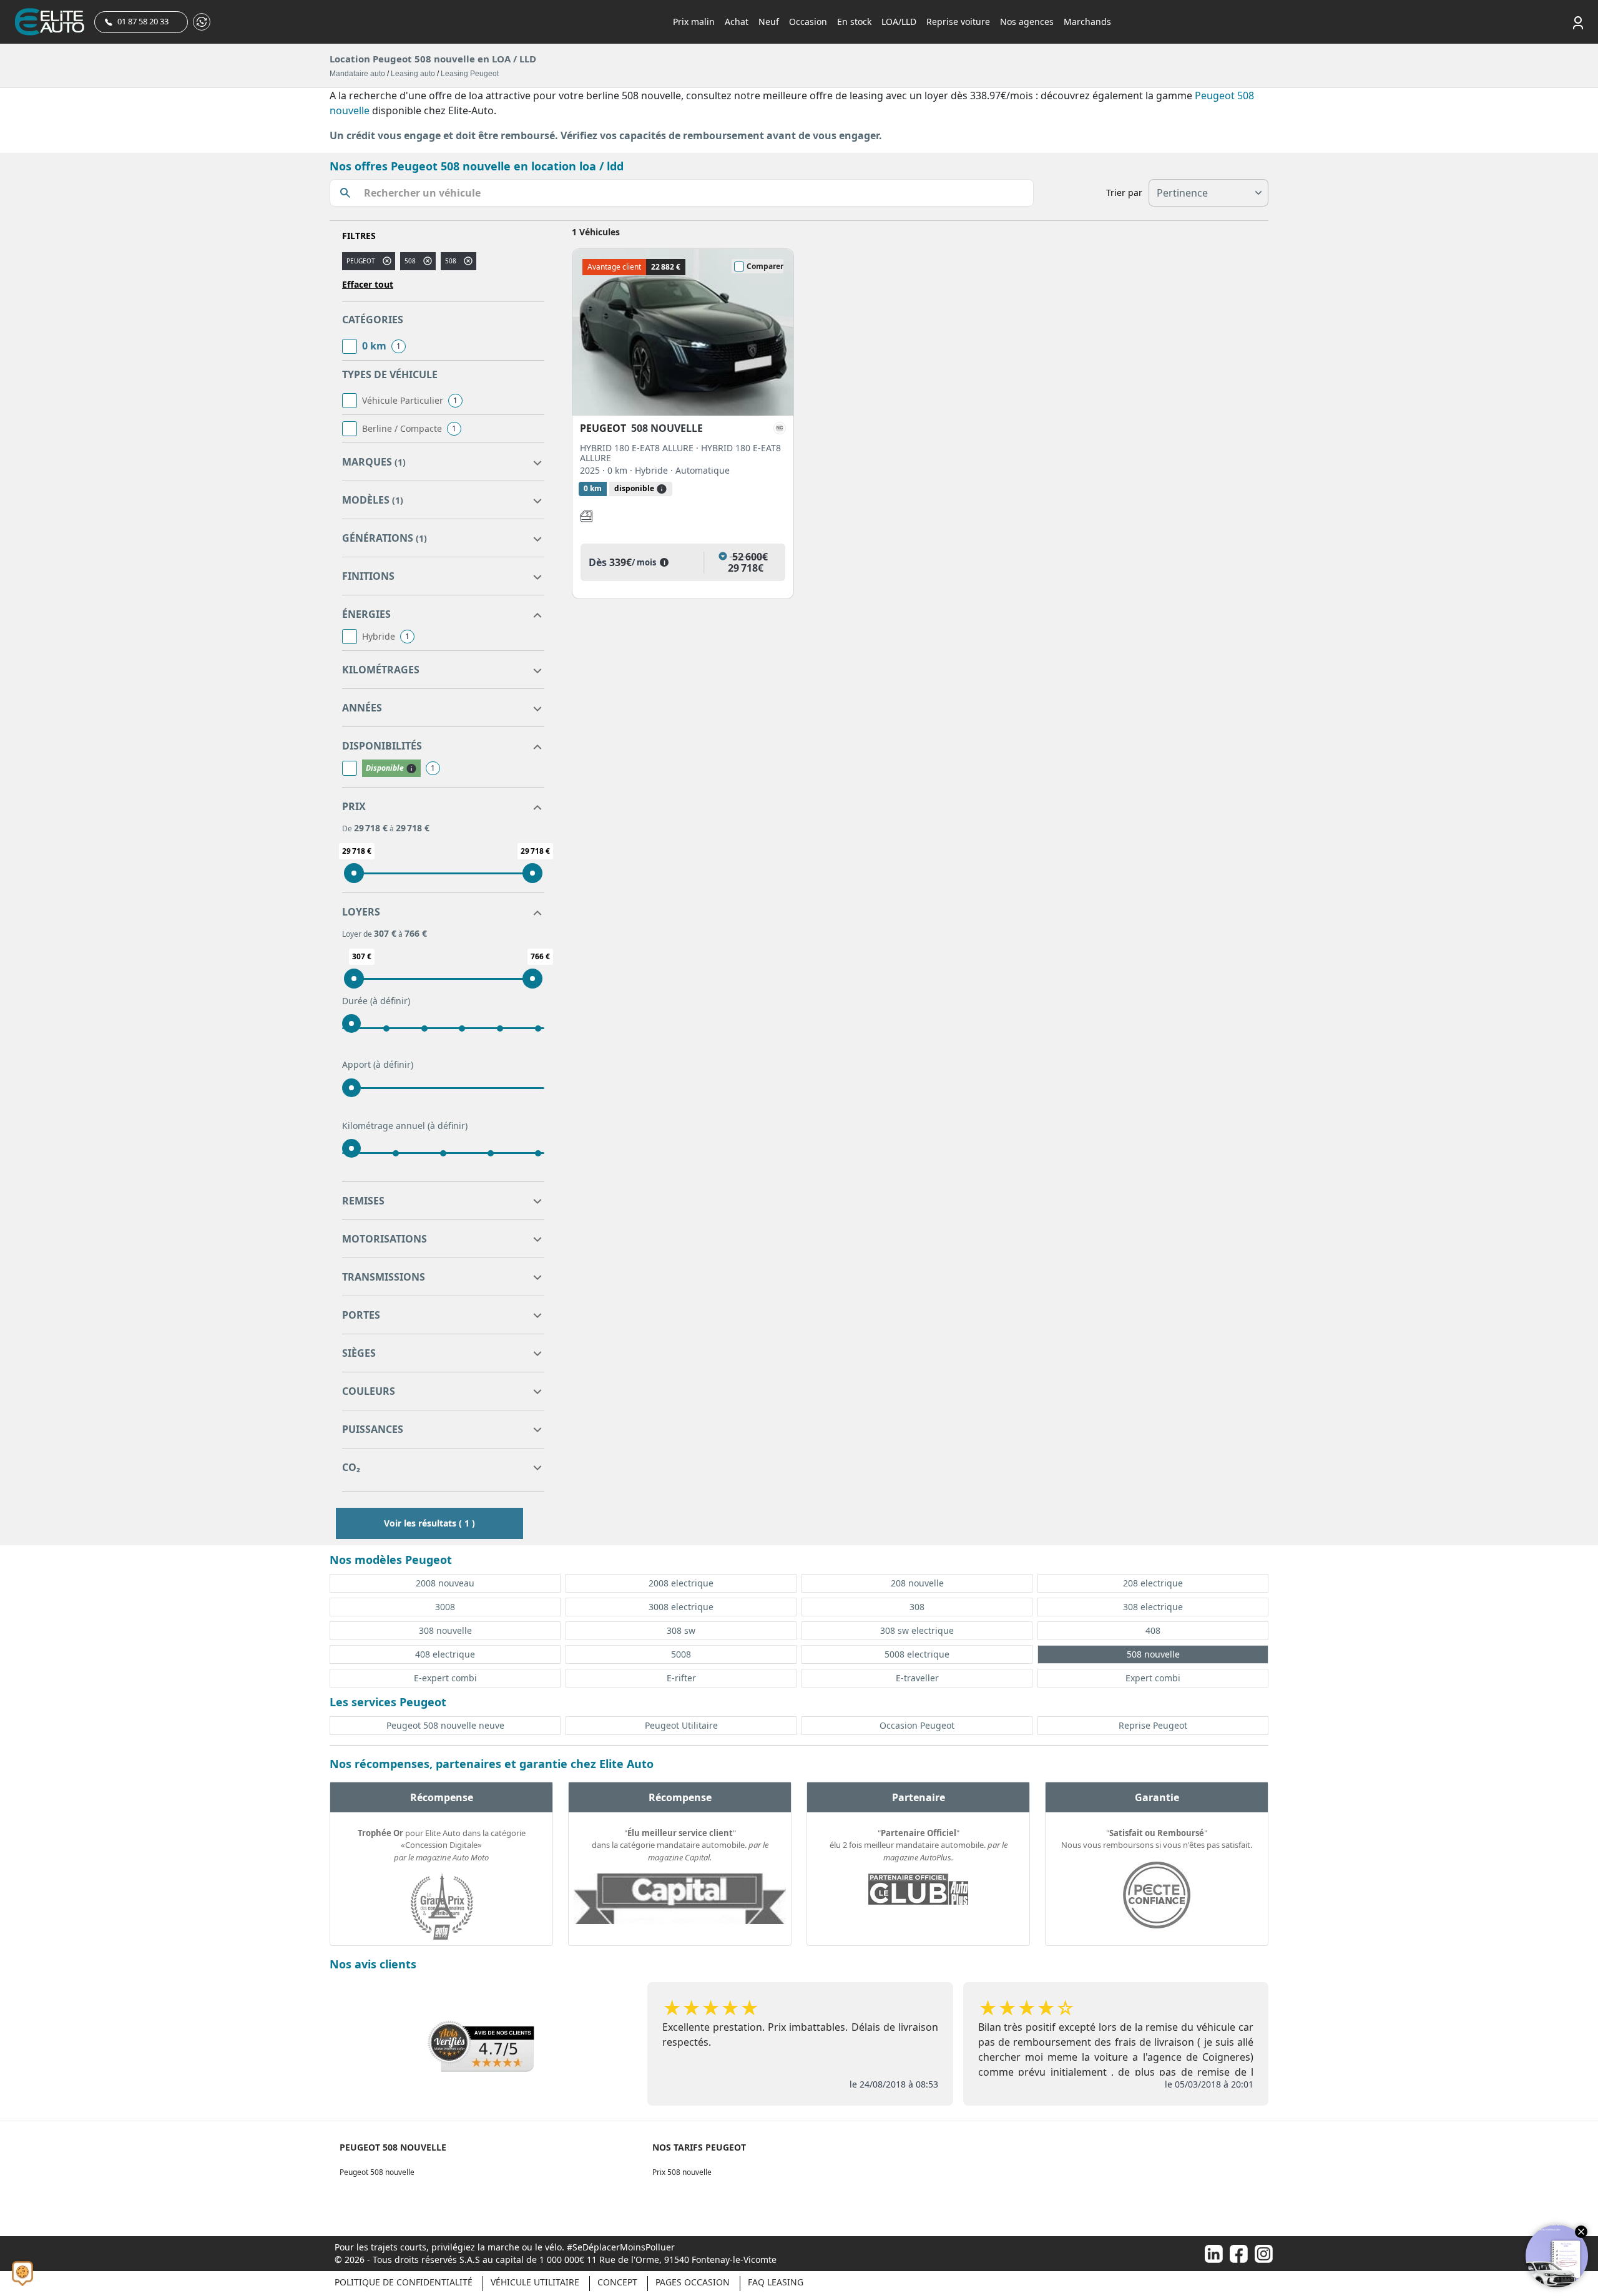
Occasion (808, 22)
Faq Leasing (776, 2282)
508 (410, 261)
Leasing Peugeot (470, 74)
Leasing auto (413, 74)
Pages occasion (693, 2282)
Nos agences (1027, 22)
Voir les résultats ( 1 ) (429, 1523)
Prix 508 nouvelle (682, 2172)
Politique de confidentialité (404, 2282)
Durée (376, 1001)
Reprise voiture (958, 22)
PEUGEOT (361, 261)
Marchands (1087, 22)
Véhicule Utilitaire (535, 2282)
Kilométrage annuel (405, 1126)
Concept (617, 2282)
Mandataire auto (357, 74)
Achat (737, 22)
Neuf (769, 22)
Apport (378, 1064)
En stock (854, 22)
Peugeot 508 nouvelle (377, 2172)
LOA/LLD (899, 22)
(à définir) (390, 1001)
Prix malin (694, 22)
